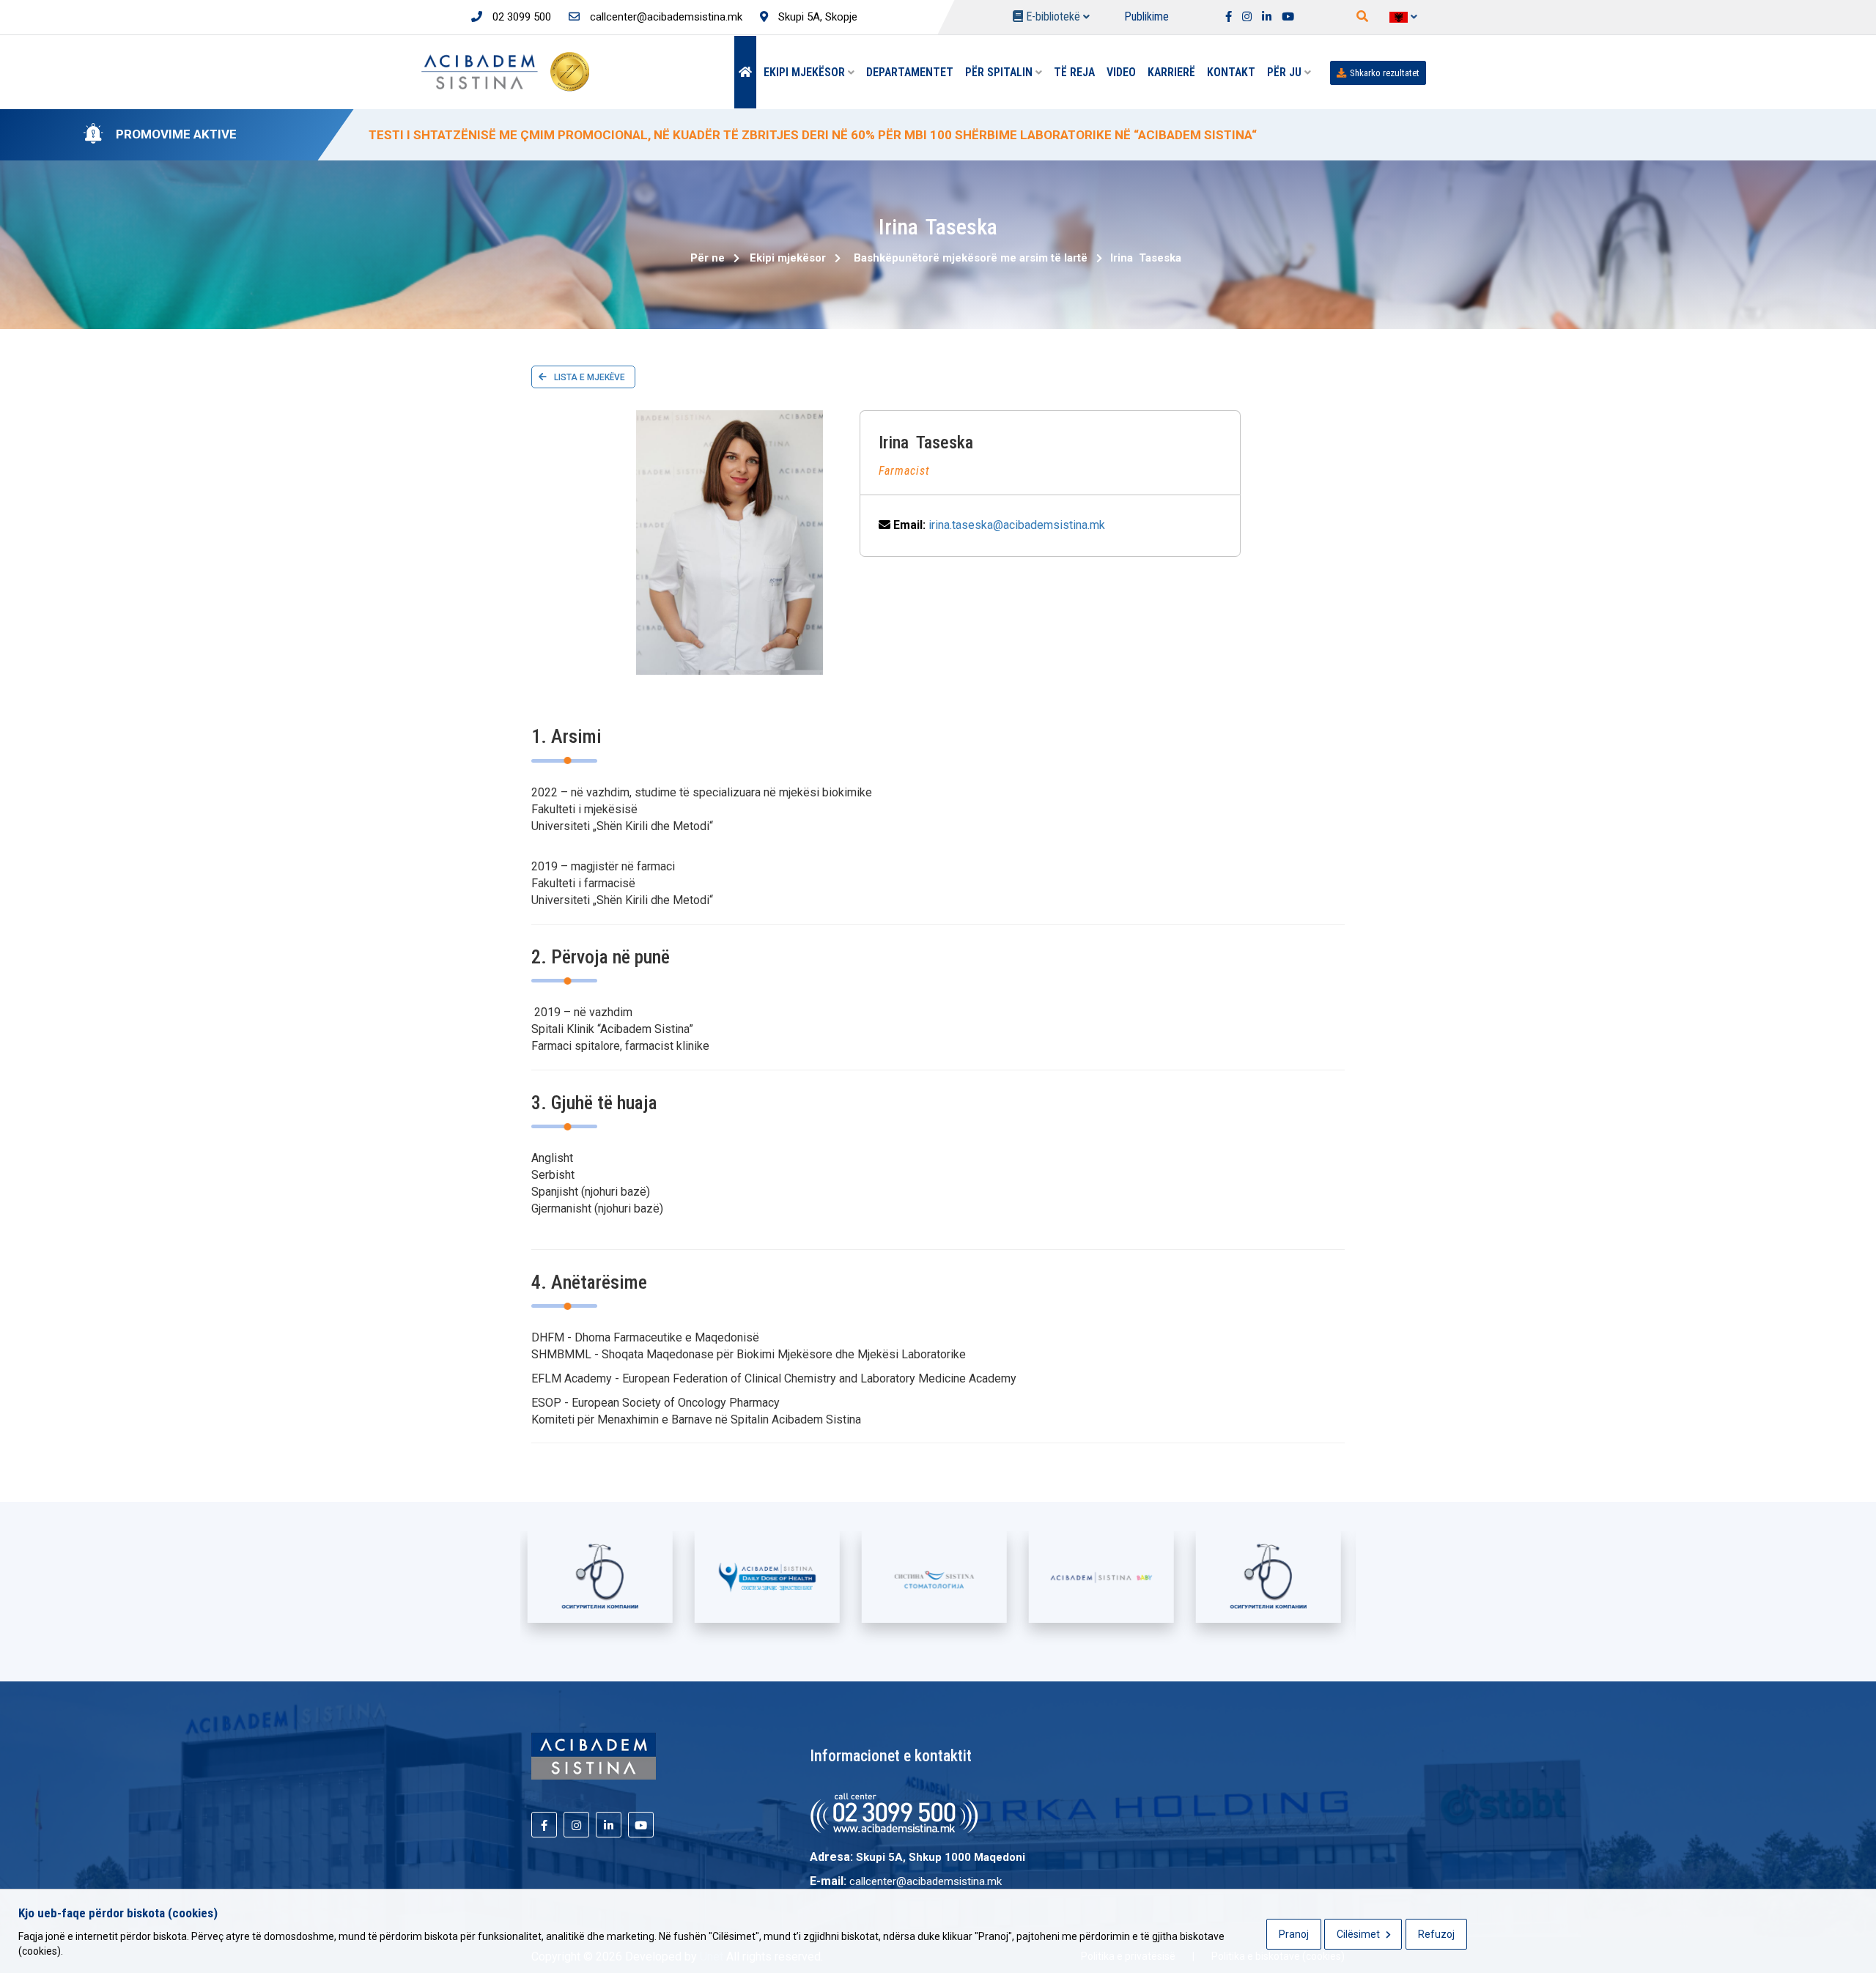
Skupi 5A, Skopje (816, 17)
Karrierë (1171, 72)
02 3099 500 (520, 17)
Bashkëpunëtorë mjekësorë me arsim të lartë (971, 258)
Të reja (1074, 72)
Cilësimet (1359, 1934)
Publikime (1146, 16)
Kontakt (1231, 72)
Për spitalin (1000, 72)
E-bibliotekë (1053, 16)
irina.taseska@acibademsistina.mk (1017, 525)
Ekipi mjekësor (806, 72)
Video (1121, 72)
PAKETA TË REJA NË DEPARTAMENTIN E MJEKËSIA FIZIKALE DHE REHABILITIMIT (605, 135)
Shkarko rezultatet (1385, 73)
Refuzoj (1436, 1934)
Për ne (708, 258)
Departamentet (910, 72)
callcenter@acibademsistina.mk (665, 17)
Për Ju (1286, 72)
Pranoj (1294, 1934)
